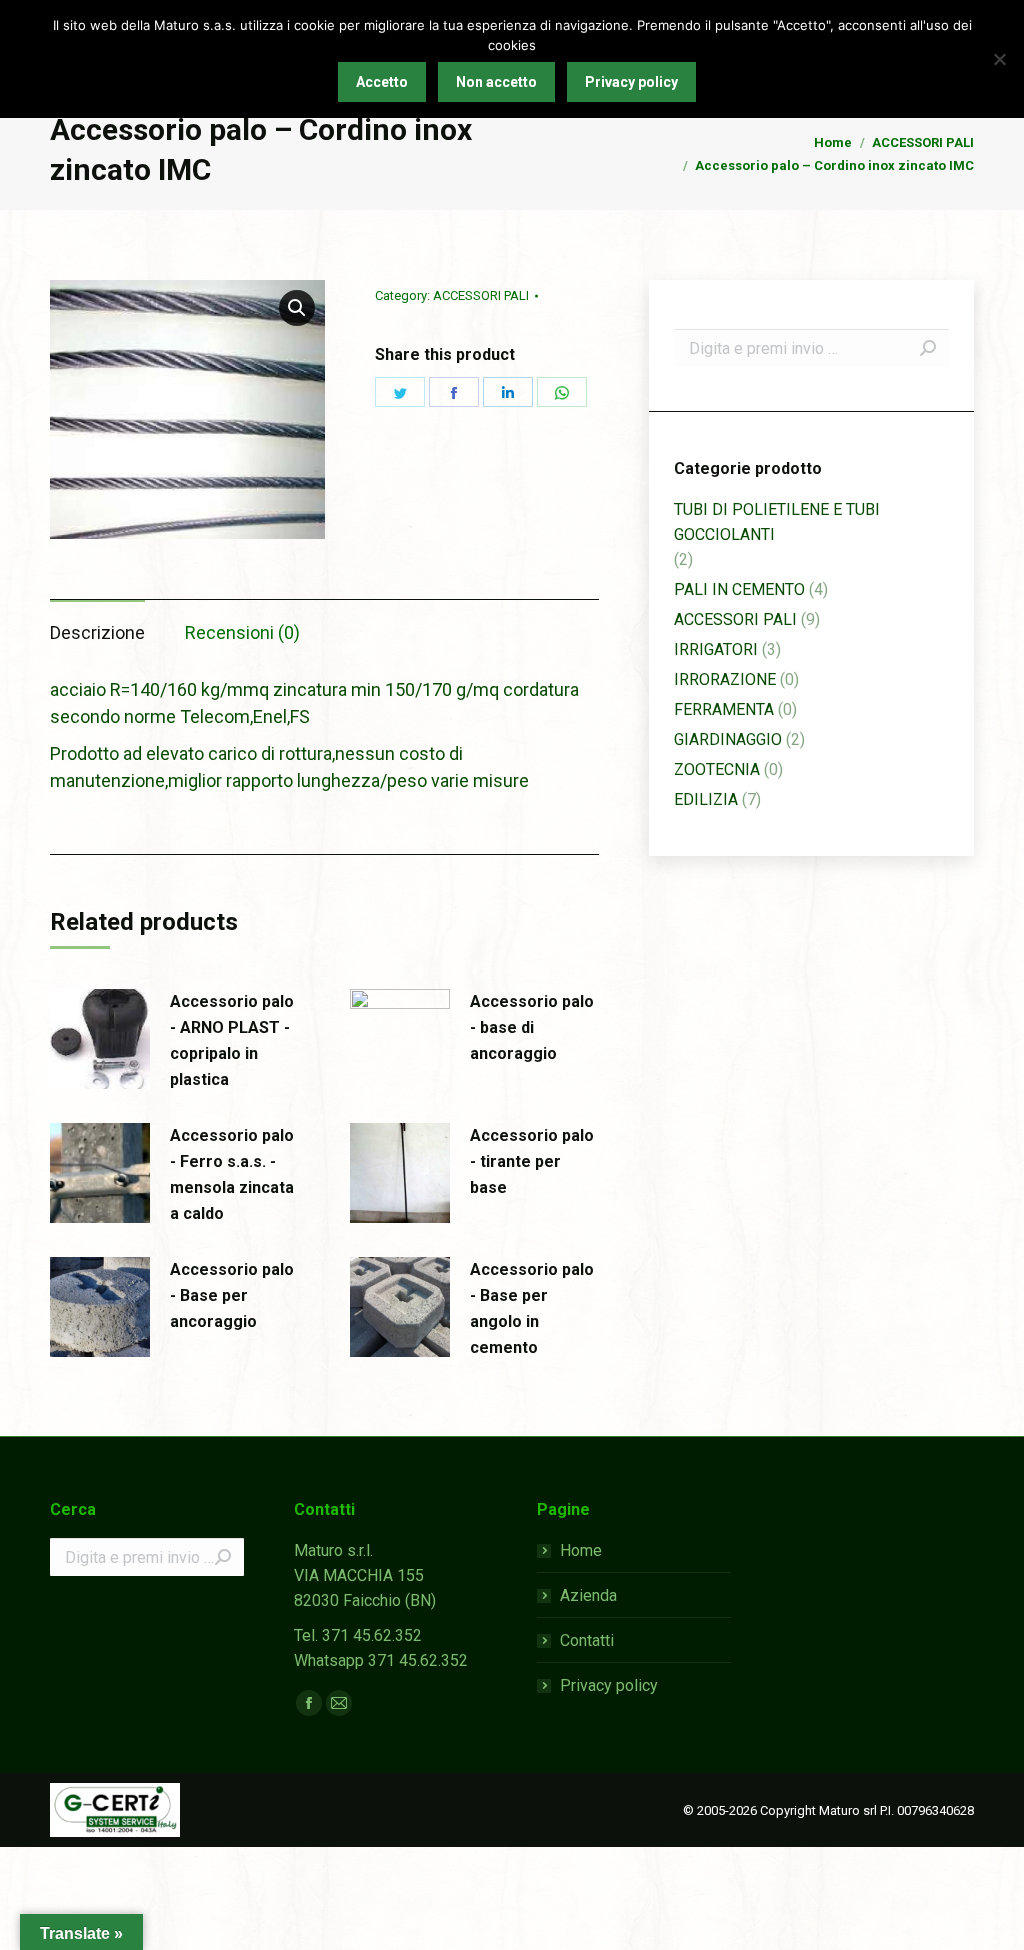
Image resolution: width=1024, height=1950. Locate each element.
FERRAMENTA (724, 709)
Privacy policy (609, 1685)
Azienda (588, 1595)
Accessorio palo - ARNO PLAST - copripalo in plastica (232, 1040)
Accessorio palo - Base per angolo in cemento (532, 1308)
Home (581, 1550)
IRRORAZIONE (725, 679)
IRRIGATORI (716, 649)
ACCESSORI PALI (481, 295)
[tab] (97, 622)
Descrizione (97, 632)
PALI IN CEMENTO (739, 589)
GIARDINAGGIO (728, 739)
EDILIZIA (706, 799)
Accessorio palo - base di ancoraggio (532, 1027)
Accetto (382, 82)
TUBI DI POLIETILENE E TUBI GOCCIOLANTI (777, 522)
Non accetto (496, 82)
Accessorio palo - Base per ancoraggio (232, 1295)
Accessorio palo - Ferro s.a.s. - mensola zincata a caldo (232, 1174)
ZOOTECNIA (717, 769)
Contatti (587, 1640)
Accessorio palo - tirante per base (532, 1161)
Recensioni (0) (242, 632)
